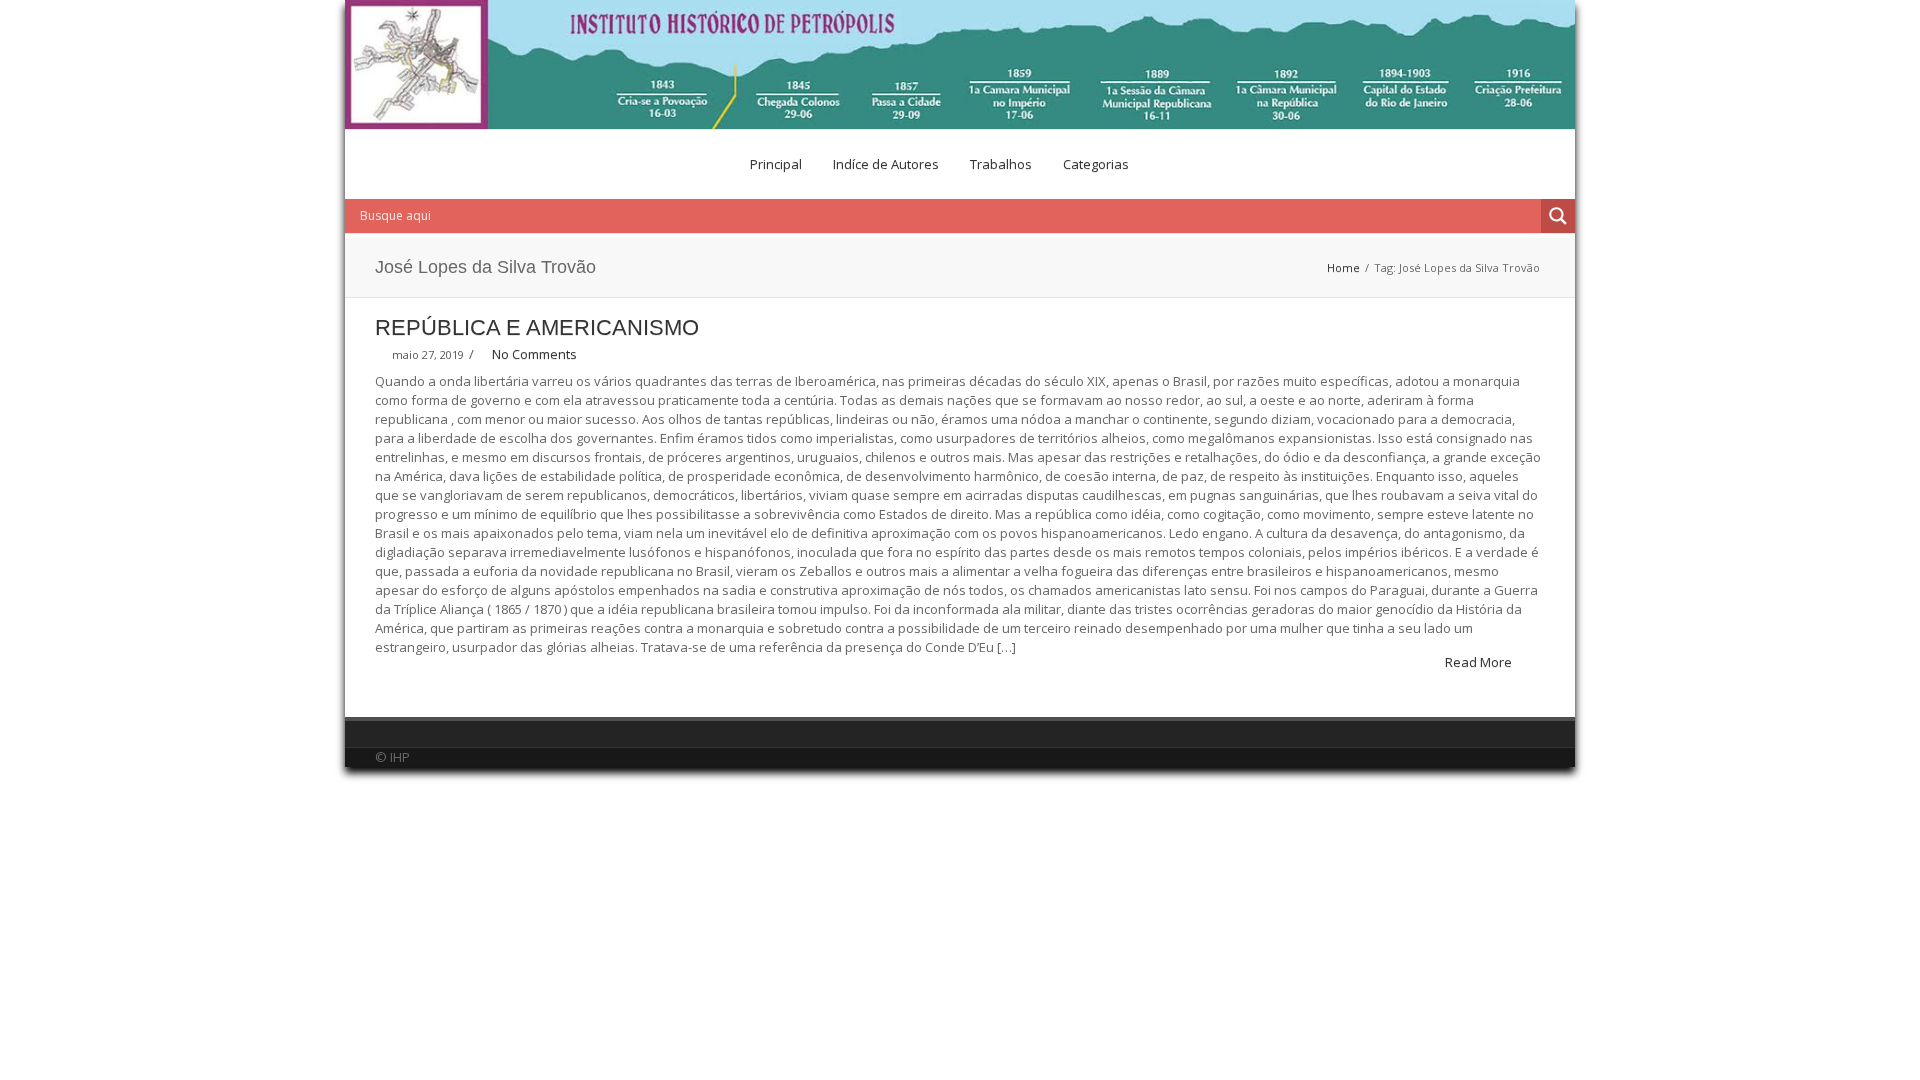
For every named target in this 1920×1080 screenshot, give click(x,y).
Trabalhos (1001, 164)
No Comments (534, 354)
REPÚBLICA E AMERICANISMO (537, 327)
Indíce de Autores (886, 164)
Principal (776, 164)
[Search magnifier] (1558, 216)
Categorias (1096, 164)
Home (1343, 267)
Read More (1480, 662)
